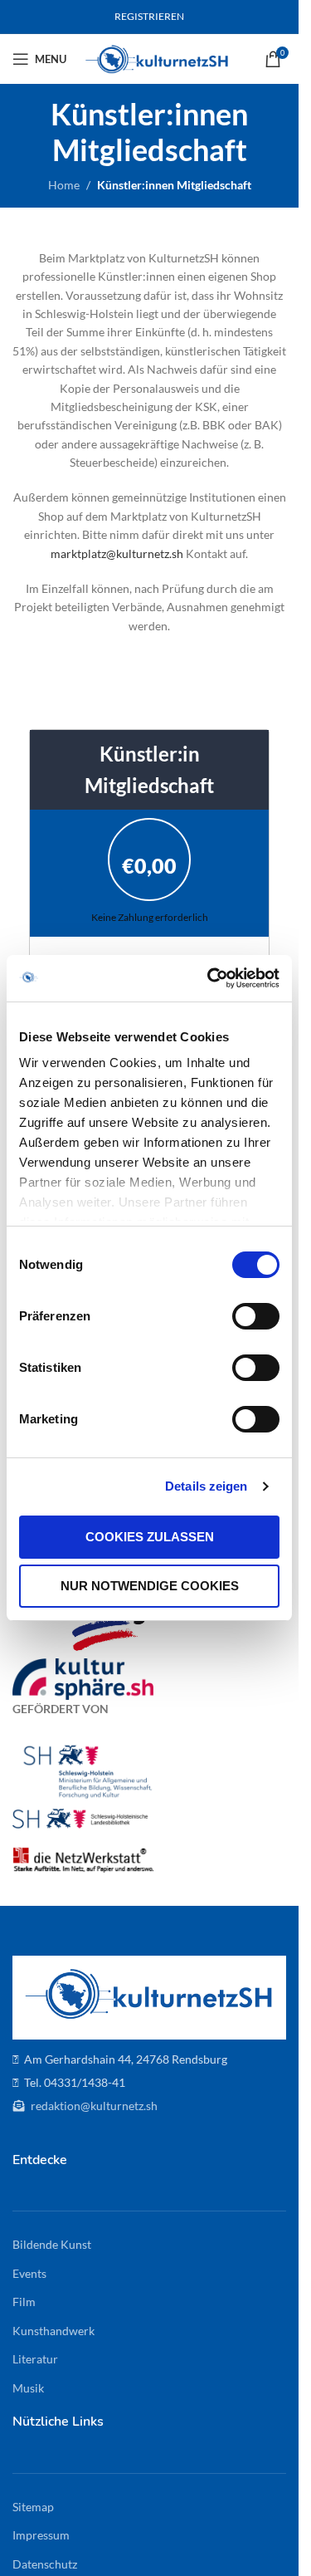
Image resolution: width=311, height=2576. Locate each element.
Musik (28, 2388)
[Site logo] (157, 58)
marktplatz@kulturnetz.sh (117, 553)
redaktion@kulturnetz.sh (93, 2106)
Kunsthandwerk (53, 2331)
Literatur (35, 2359)
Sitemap (33, 2507)
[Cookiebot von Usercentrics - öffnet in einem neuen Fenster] (211, 978)
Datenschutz (45, 2564)
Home (64, 185)
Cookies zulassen (150, 1537)
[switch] (256, 1316)
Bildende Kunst (52, 2244)
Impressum (41, 2535)
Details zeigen (206, 1486)
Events (29, 2273)
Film (24, 2302)
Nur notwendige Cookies (150, 1586)
